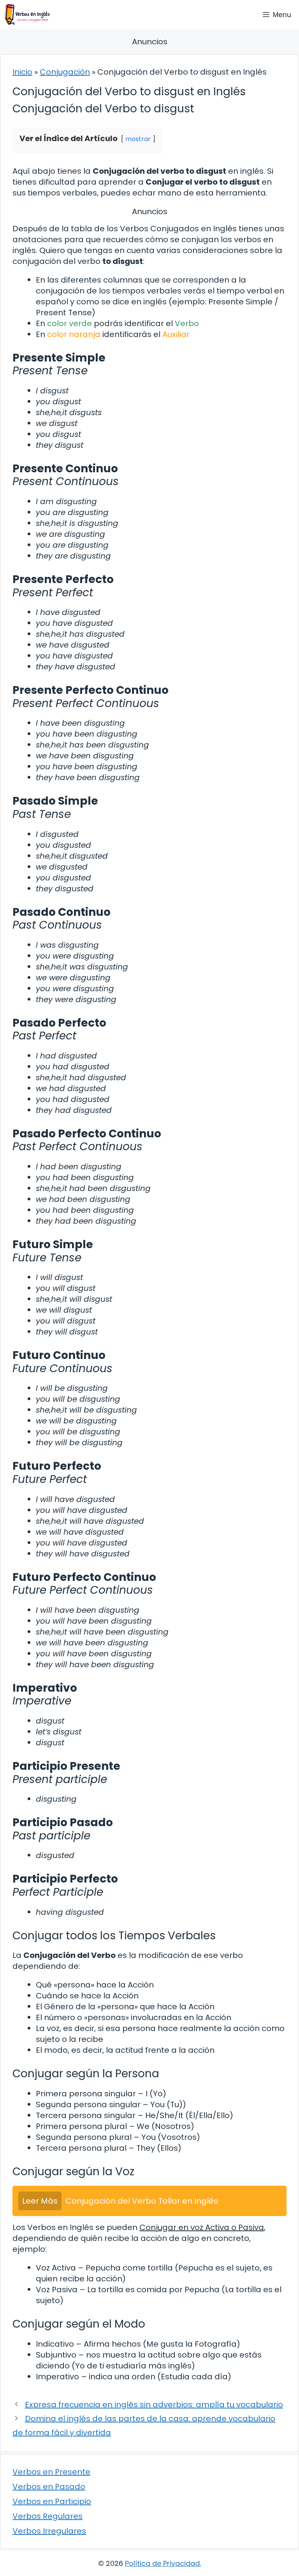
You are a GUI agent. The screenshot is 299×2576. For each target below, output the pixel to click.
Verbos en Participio (52, 2501)
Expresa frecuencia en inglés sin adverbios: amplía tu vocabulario (154, 2405)
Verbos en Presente (51, 2472)
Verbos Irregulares (49, 2531)
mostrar (138, 139)
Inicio (22, 72)
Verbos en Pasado (49, 2487)
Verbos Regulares (47, 2516)
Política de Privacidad (162, 2563)
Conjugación (65, 72)
